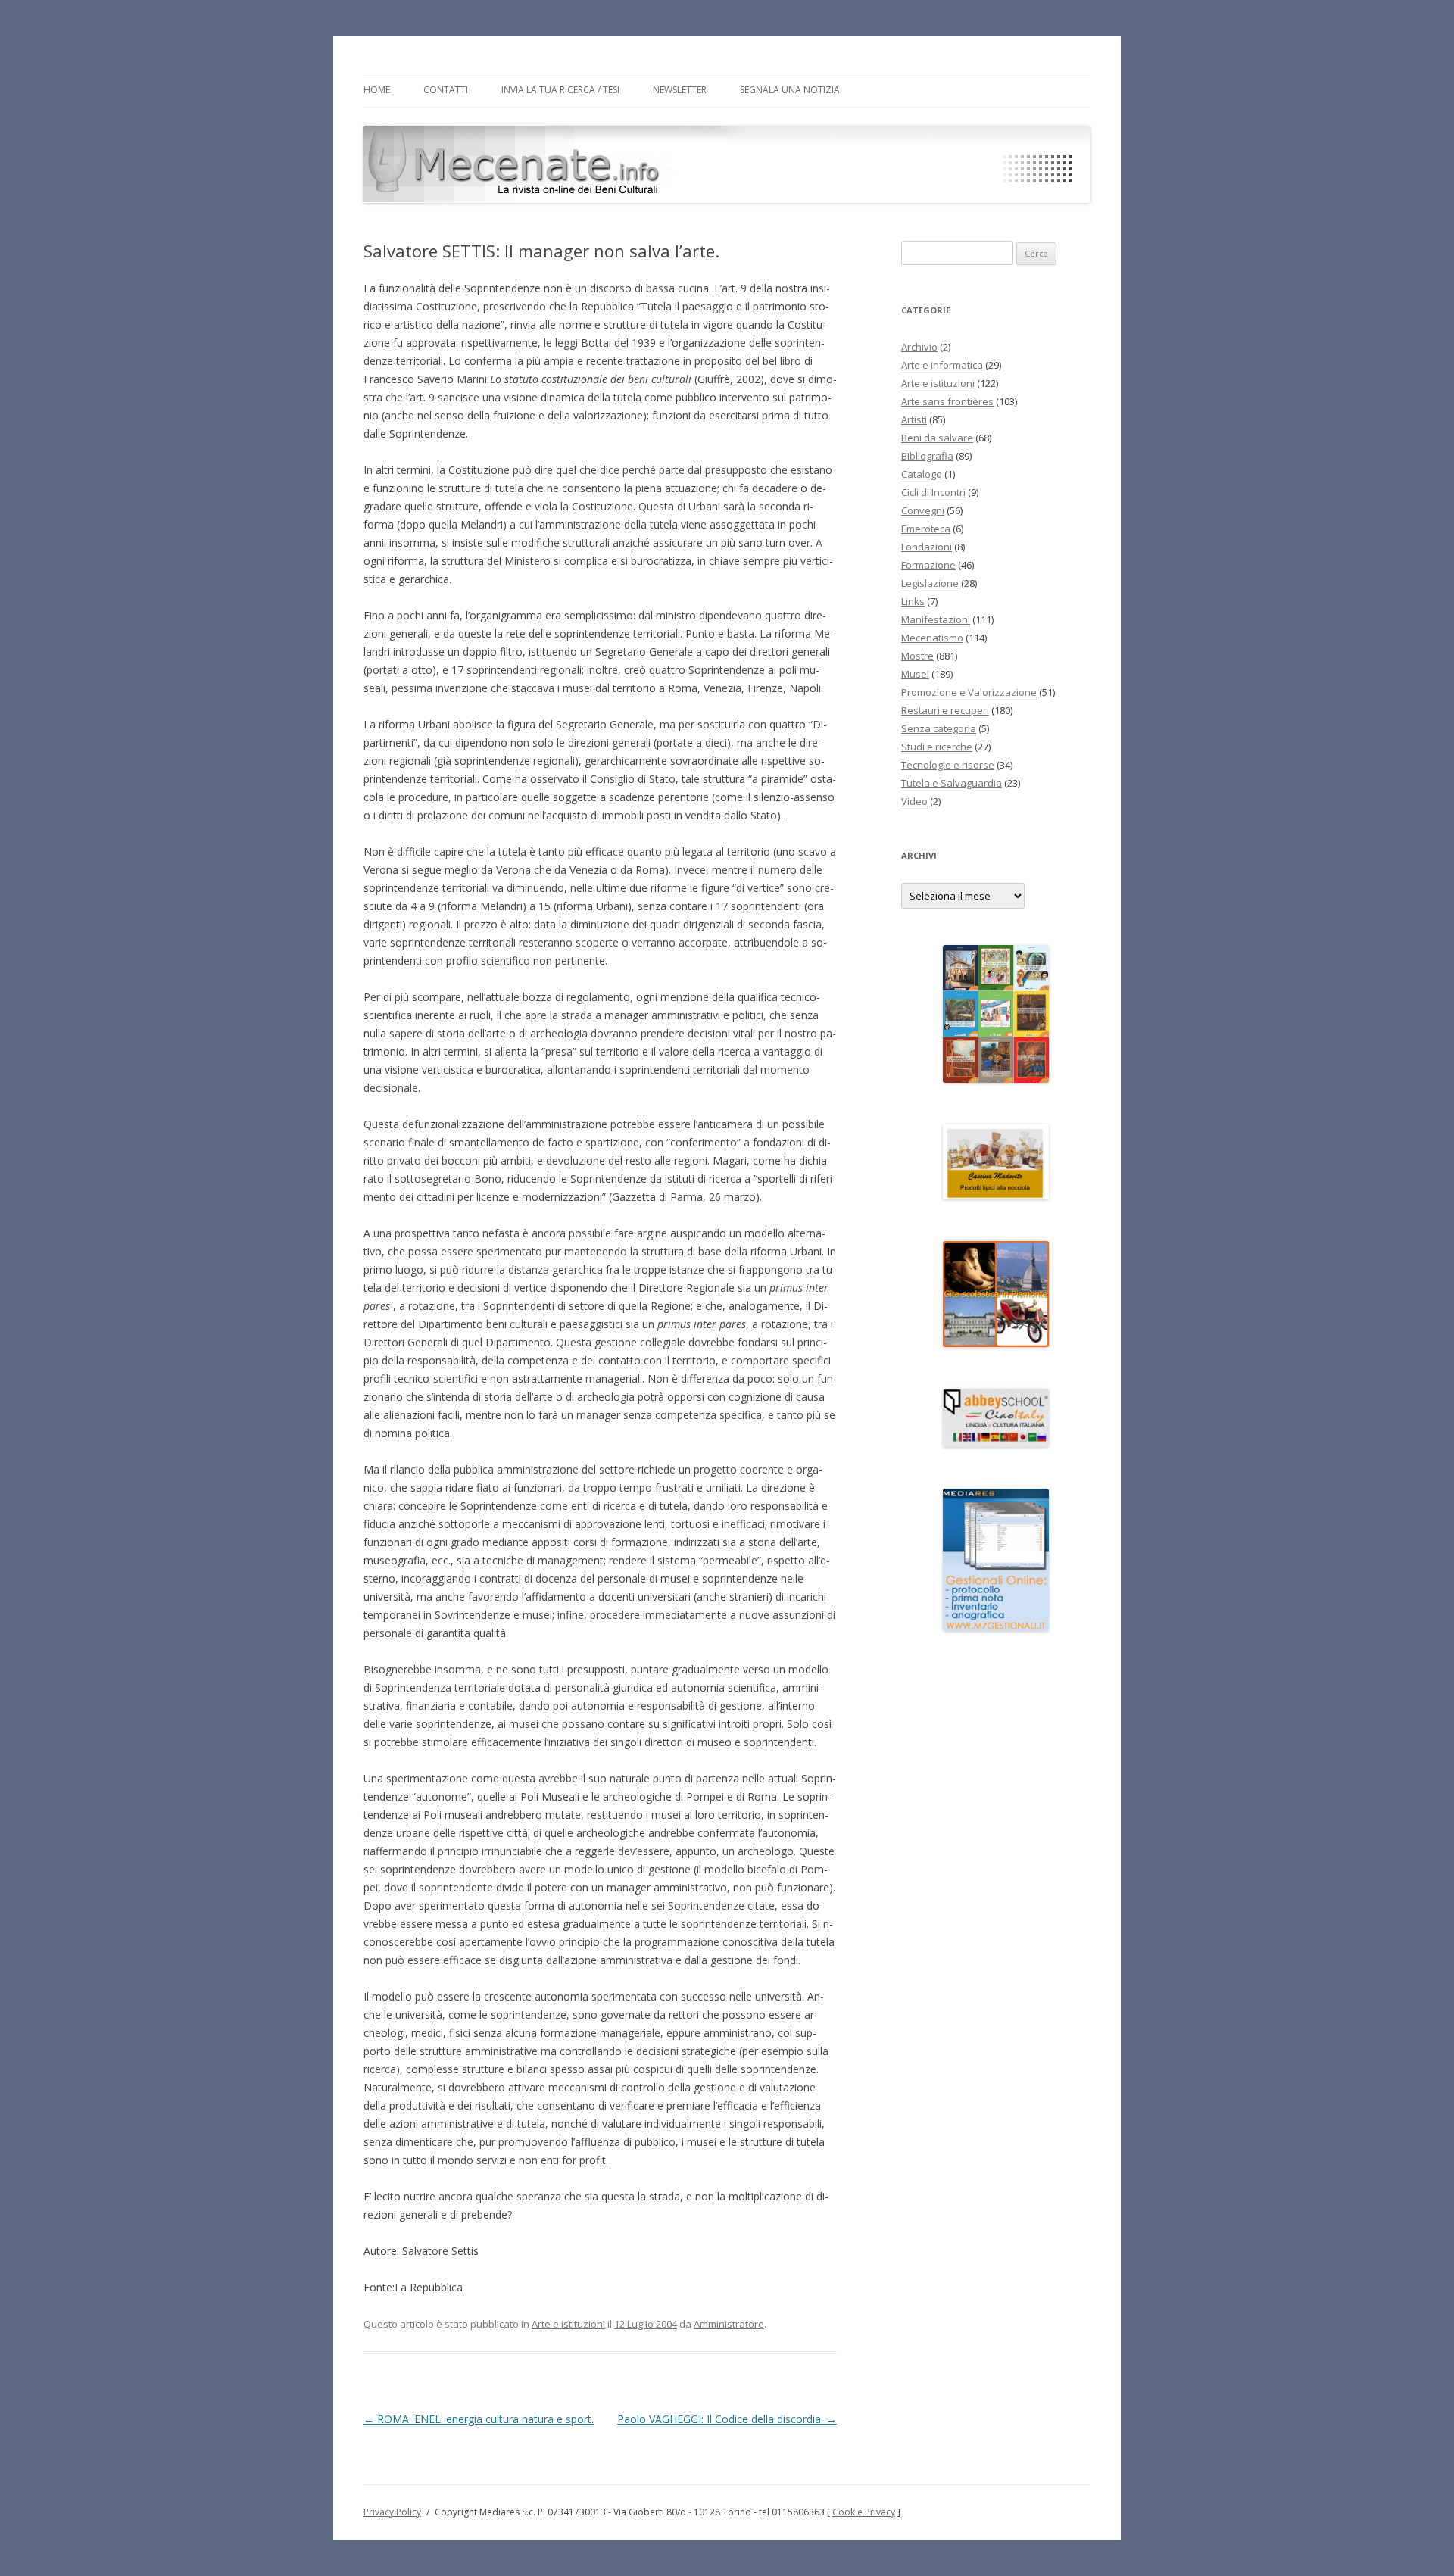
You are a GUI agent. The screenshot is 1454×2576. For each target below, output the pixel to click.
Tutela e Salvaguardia (952, 783)
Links (913, 601)
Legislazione (930, 583)
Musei (915, 674)
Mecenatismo (932, 638)
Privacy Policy (392, 2512)
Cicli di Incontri (933, 492)
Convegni (923, 510)
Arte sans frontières (947, 401)
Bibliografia (927, 456)
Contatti (446, 90)
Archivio (919, 347)
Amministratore (729, 2324)
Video (914, 801)
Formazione (928, 565)
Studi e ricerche (937, 747)
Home (377, 90)
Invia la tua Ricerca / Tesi (560, 90)
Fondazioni (927, 547)
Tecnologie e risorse (948, 765)
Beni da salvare (937, 438)
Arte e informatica (942, 365)
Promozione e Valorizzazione (969, 692)
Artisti (914, 419)
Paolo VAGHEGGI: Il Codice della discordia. (727, 2419)
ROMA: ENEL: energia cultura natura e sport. (479, 2419)
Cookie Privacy (864, 2512)
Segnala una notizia (790, 90)
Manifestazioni (936, 619)
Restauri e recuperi (945, 710)
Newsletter (680, 90)
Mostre (917, 656)
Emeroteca (926, 529)
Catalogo (922, 474)
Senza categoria (939, 728)
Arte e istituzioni (568, 2324)
